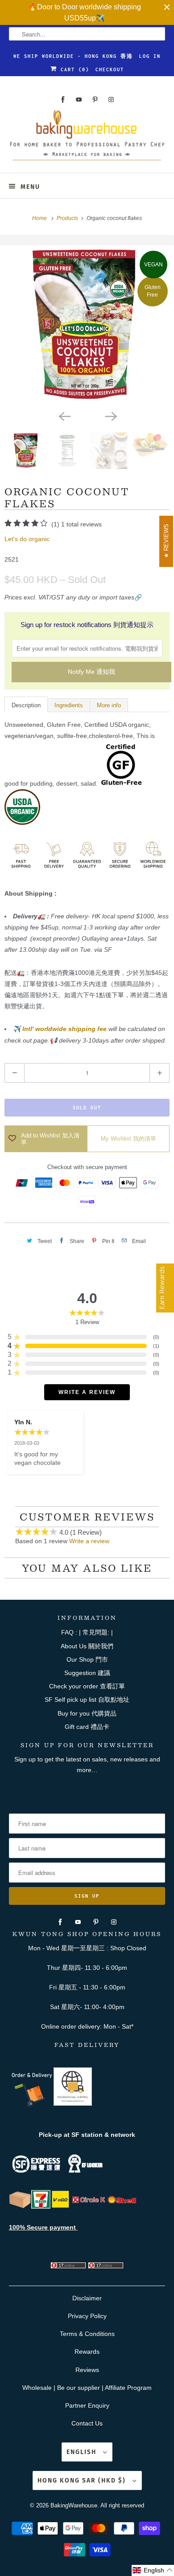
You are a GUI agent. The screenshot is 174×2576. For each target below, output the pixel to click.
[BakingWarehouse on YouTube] (79, 100)
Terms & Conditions (87, 2334)
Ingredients (69, 705)
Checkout (110, 69)
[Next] (110, 416)
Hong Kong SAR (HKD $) (83, 2480)
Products (68, 218)
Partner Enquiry (87, 2405)
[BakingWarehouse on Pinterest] (95, 100)
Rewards (87, 2352)
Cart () (73, 69)
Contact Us (87, 2423)
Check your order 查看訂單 (87, 1686)
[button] (153, 2570)
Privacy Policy (87, 2316)
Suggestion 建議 (87, 1673)
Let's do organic (27, 539)
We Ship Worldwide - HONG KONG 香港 (73, 56)
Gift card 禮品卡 (87, 1727)
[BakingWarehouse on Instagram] (111, 100)
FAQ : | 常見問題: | (87, 1632)
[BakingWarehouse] (87, 138)
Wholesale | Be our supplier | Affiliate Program (87, 2388)
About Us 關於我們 (87, 1646)
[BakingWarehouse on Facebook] (63, 100)
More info (109, 705)
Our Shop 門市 (87, 1659)
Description (26, 705)
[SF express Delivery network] (20, 2206)
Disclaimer (87, 2298)
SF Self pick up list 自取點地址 (87, 1700)
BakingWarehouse (74, 2505)
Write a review (89, 1541)
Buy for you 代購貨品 (87, 1713)
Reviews (87, 2370)
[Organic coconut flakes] (87, 326)
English (83, 2452)
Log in (150, 56)
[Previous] (64, 416)
